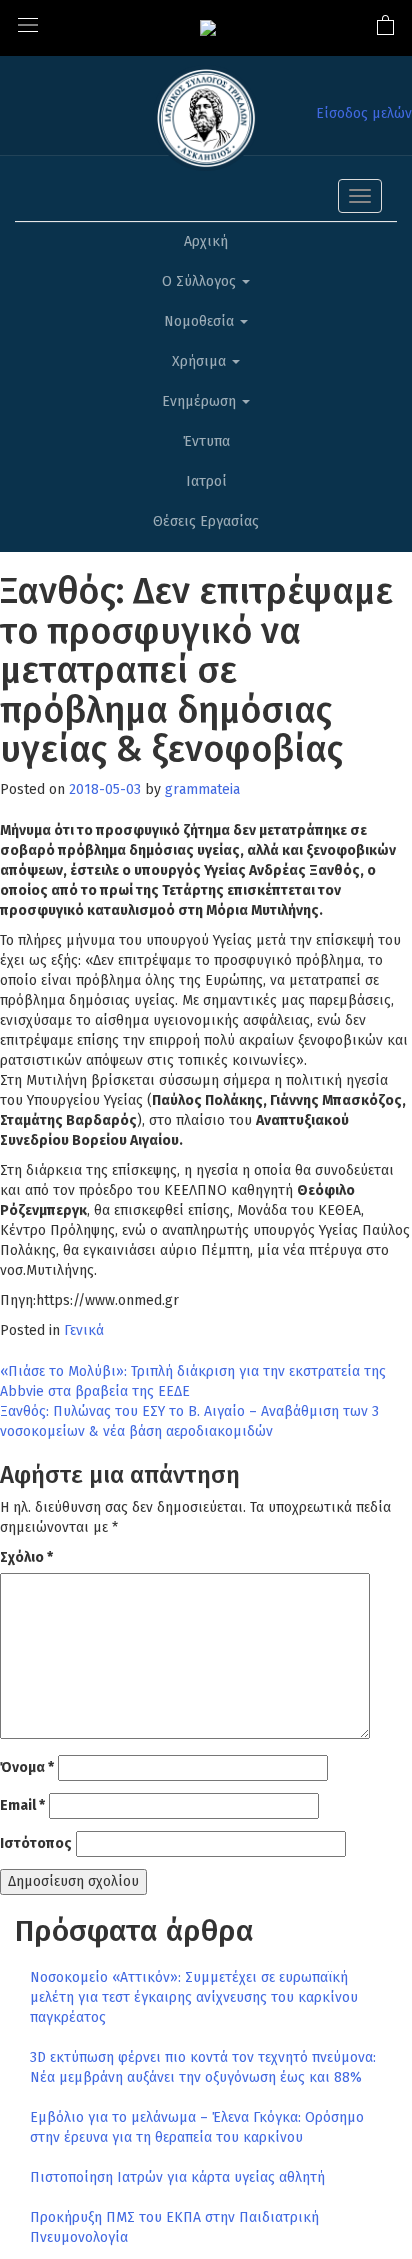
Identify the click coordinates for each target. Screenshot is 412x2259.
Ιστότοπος (36, 1843)
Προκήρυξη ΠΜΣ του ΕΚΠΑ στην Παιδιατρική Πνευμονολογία (174, 2227)
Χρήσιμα (201, 361)
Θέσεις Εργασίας (206, 521)
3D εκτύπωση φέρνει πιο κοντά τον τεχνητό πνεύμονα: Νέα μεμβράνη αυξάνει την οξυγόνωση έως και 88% (203, 2067)
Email (22, 1805)
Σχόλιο (26, 1557)
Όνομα (27, 1767)
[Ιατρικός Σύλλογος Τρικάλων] (208, 27)
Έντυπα (206, 441)
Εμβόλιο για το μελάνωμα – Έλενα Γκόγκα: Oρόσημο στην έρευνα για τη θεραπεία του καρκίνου (197, 2127)
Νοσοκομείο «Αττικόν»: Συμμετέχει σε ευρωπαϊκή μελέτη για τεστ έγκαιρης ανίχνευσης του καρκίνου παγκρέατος (194, 1997)
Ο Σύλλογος (201, 281)
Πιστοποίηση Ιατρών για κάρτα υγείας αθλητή (177, 2177)
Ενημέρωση (201, 401)
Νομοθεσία (201, 321)
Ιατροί (206, 481)
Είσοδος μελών (364, 113)
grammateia (202, 789)
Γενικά (84, 1330)
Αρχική (206, 241)
